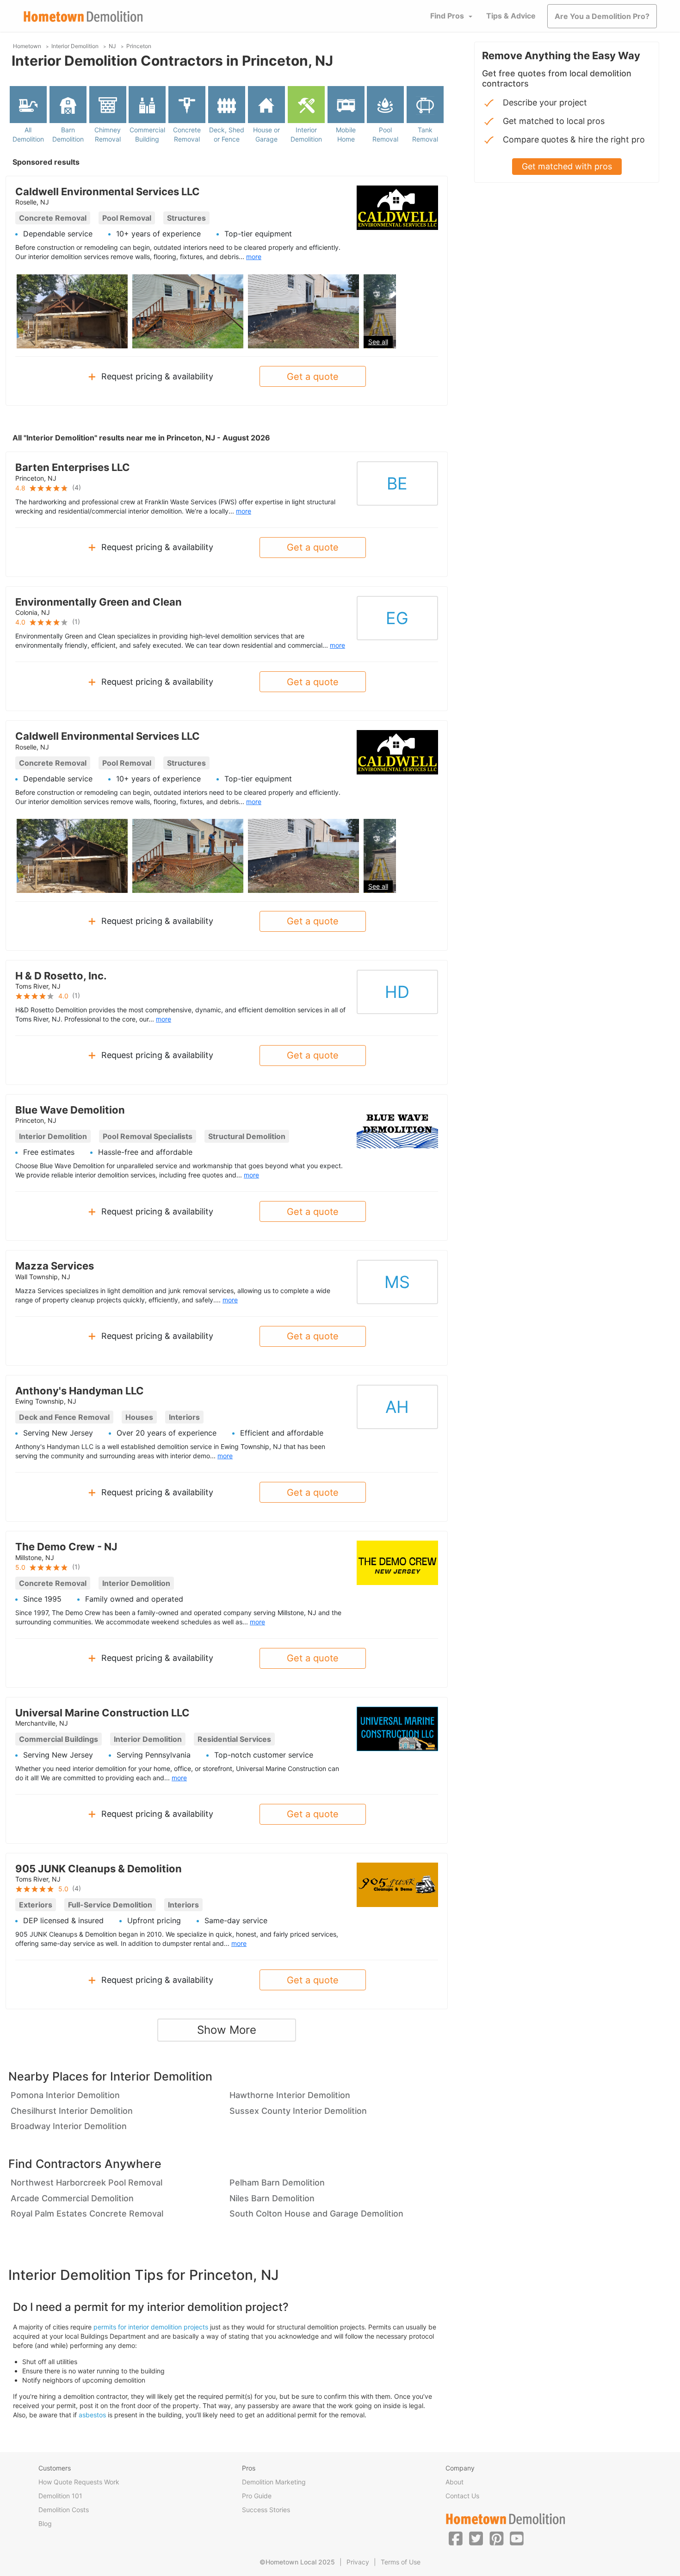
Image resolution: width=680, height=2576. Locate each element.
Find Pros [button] (447, 16)
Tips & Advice (511, 16)
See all (378, 342)
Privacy (358, 2562)
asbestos (92, 2415)
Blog (45, 2523)
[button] (456, 2538)
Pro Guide (257, 2496)
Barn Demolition (68, 134)
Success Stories (266, 2510)
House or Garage (266, 134)
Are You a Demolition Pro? (602, 16)
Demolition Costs (64, 2510)
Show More (227, 2030)
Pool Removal (385, 134)
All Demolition (28, 134)
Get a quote (313, 377)
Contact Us (462, 2496)
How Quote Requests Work (79, 2482)
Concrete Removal (187, 134)
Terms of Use (401, 2562)
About (454, 2482)
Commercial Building (147, 134)
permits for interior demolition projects (151, 2327)
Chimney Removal (108, 134)
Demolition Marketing (274, 2482)
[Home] (83, 16)
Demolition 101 (60, 2496)
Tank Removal (425, 134)
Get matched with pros (567, 166)
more (254, 257)
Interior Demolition (306, 134)
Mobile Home (346, 134)
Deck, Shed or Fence (227, 134)
